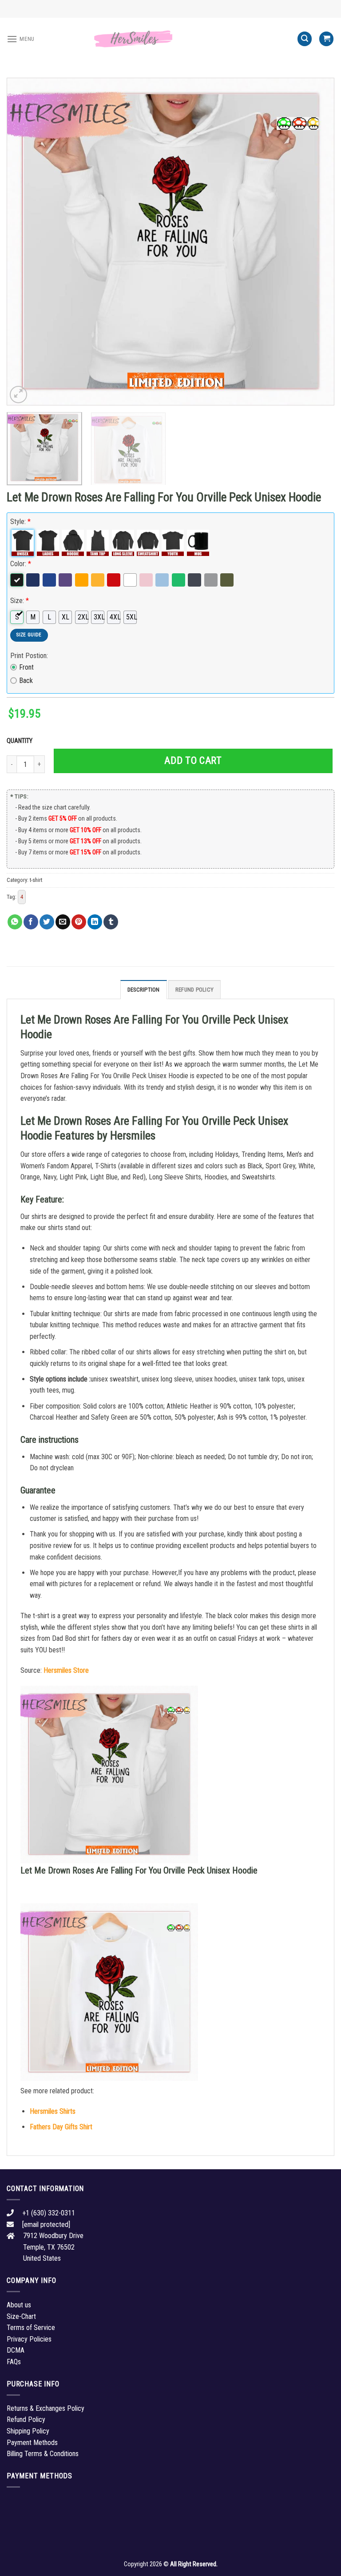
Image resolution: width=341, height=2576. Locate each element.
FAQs (14, 2362)
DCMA (16, 2350)
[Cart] (326, 39)
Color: (21, 564)
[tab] (144, 989)
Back (26, 681)
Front (26, 667)
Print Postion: (29, 656)
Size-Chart (21, 2316)
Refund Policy (194, 990)
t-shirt (36, 880)
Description (144, 990)
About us (19, 2305)
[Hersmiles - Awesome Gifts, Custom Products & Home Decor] (170, 39)
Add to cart (193, 760)
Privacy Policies (29, 2339)
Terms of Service (31, 2328)
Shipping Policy (28, 2431)
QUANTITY (21, 741)
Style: (20, 522)
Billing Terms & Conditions (43, 2454)
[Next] (317, 242)
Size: (20, 601)
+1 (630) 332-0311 (49, 2213)
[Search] (305, 39)
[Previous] (24, 242)
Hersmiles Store (66, 1670)
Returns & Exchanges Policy (46, 2408)
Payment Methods (32, 2443)
